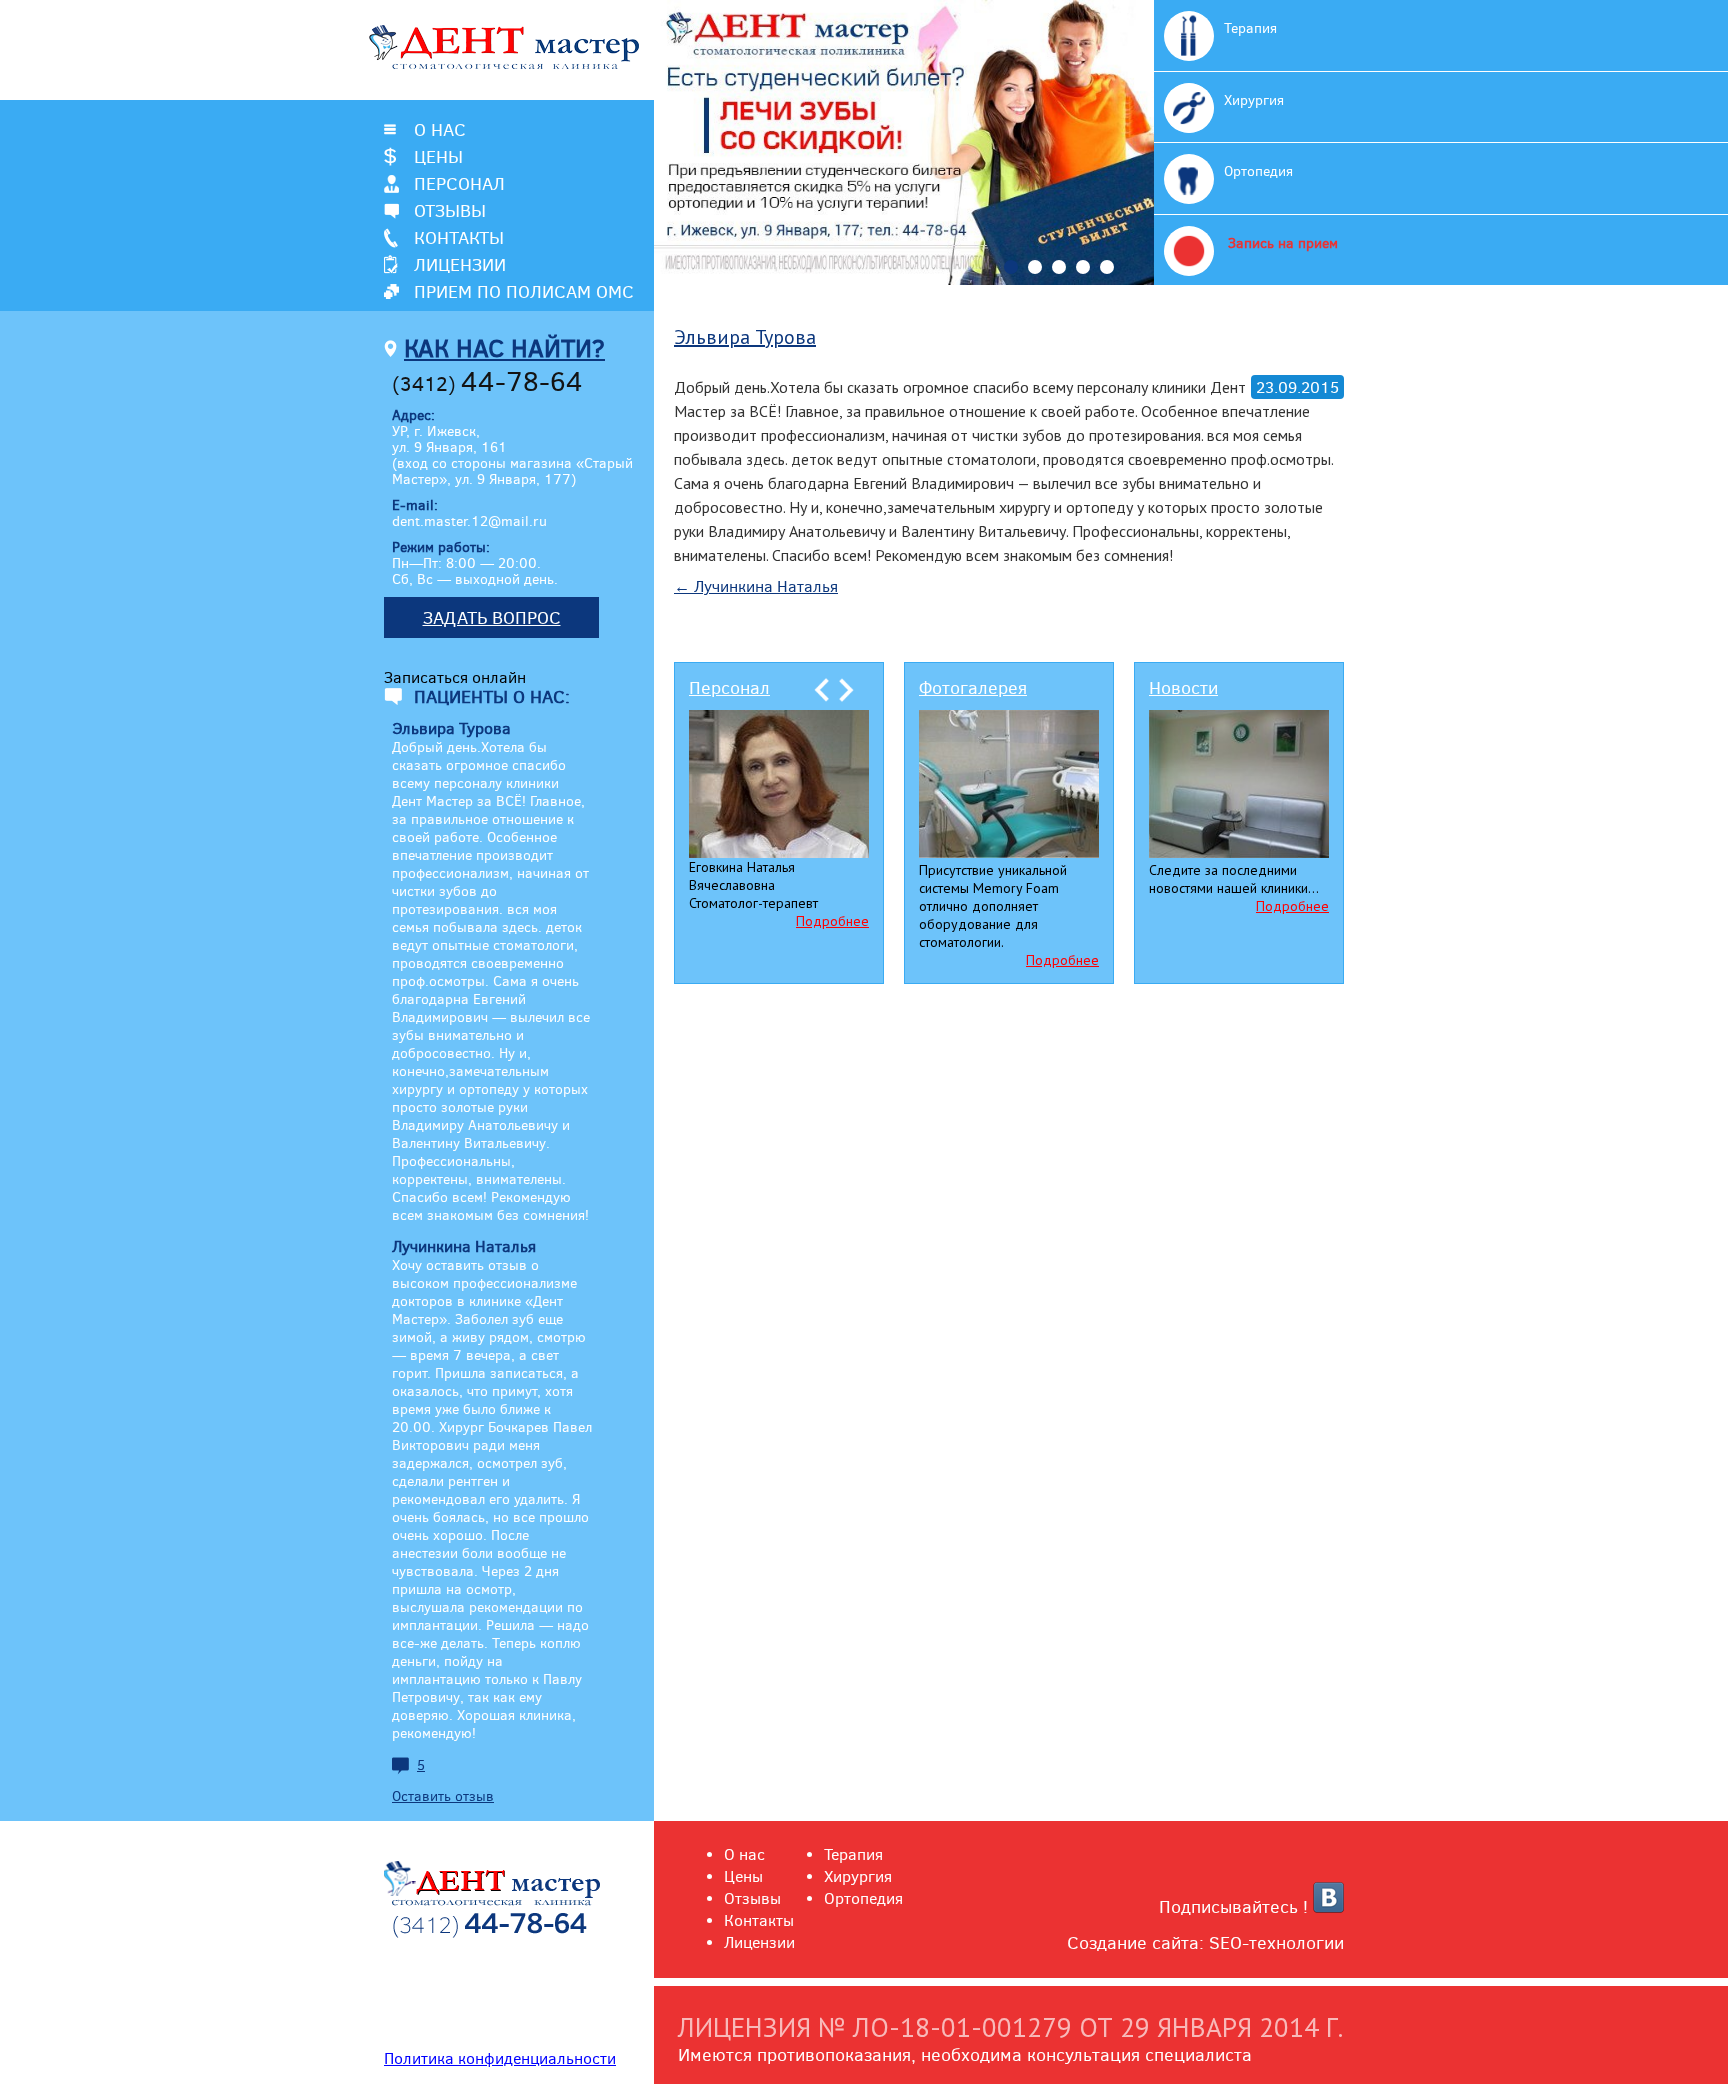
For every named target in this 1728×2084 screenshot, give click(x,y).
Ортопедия (1258, 171)
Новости (1183, 687)
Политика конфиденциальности (500, 2058)
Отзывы (450, 210)
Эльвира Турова (745, 337)
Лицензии (460, 264)
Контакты (459, 237)
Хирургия (1254, 100)
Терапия (1250, 28)
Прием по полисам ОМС (524, 291)
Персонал (459, 183)
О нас (440, 129)
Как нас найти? (504, 348)
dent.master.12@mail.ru (469, 521)
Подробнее (832, 921)
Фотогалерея (973, 687)
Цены (438, 156)
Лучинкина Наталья (756, 586)
